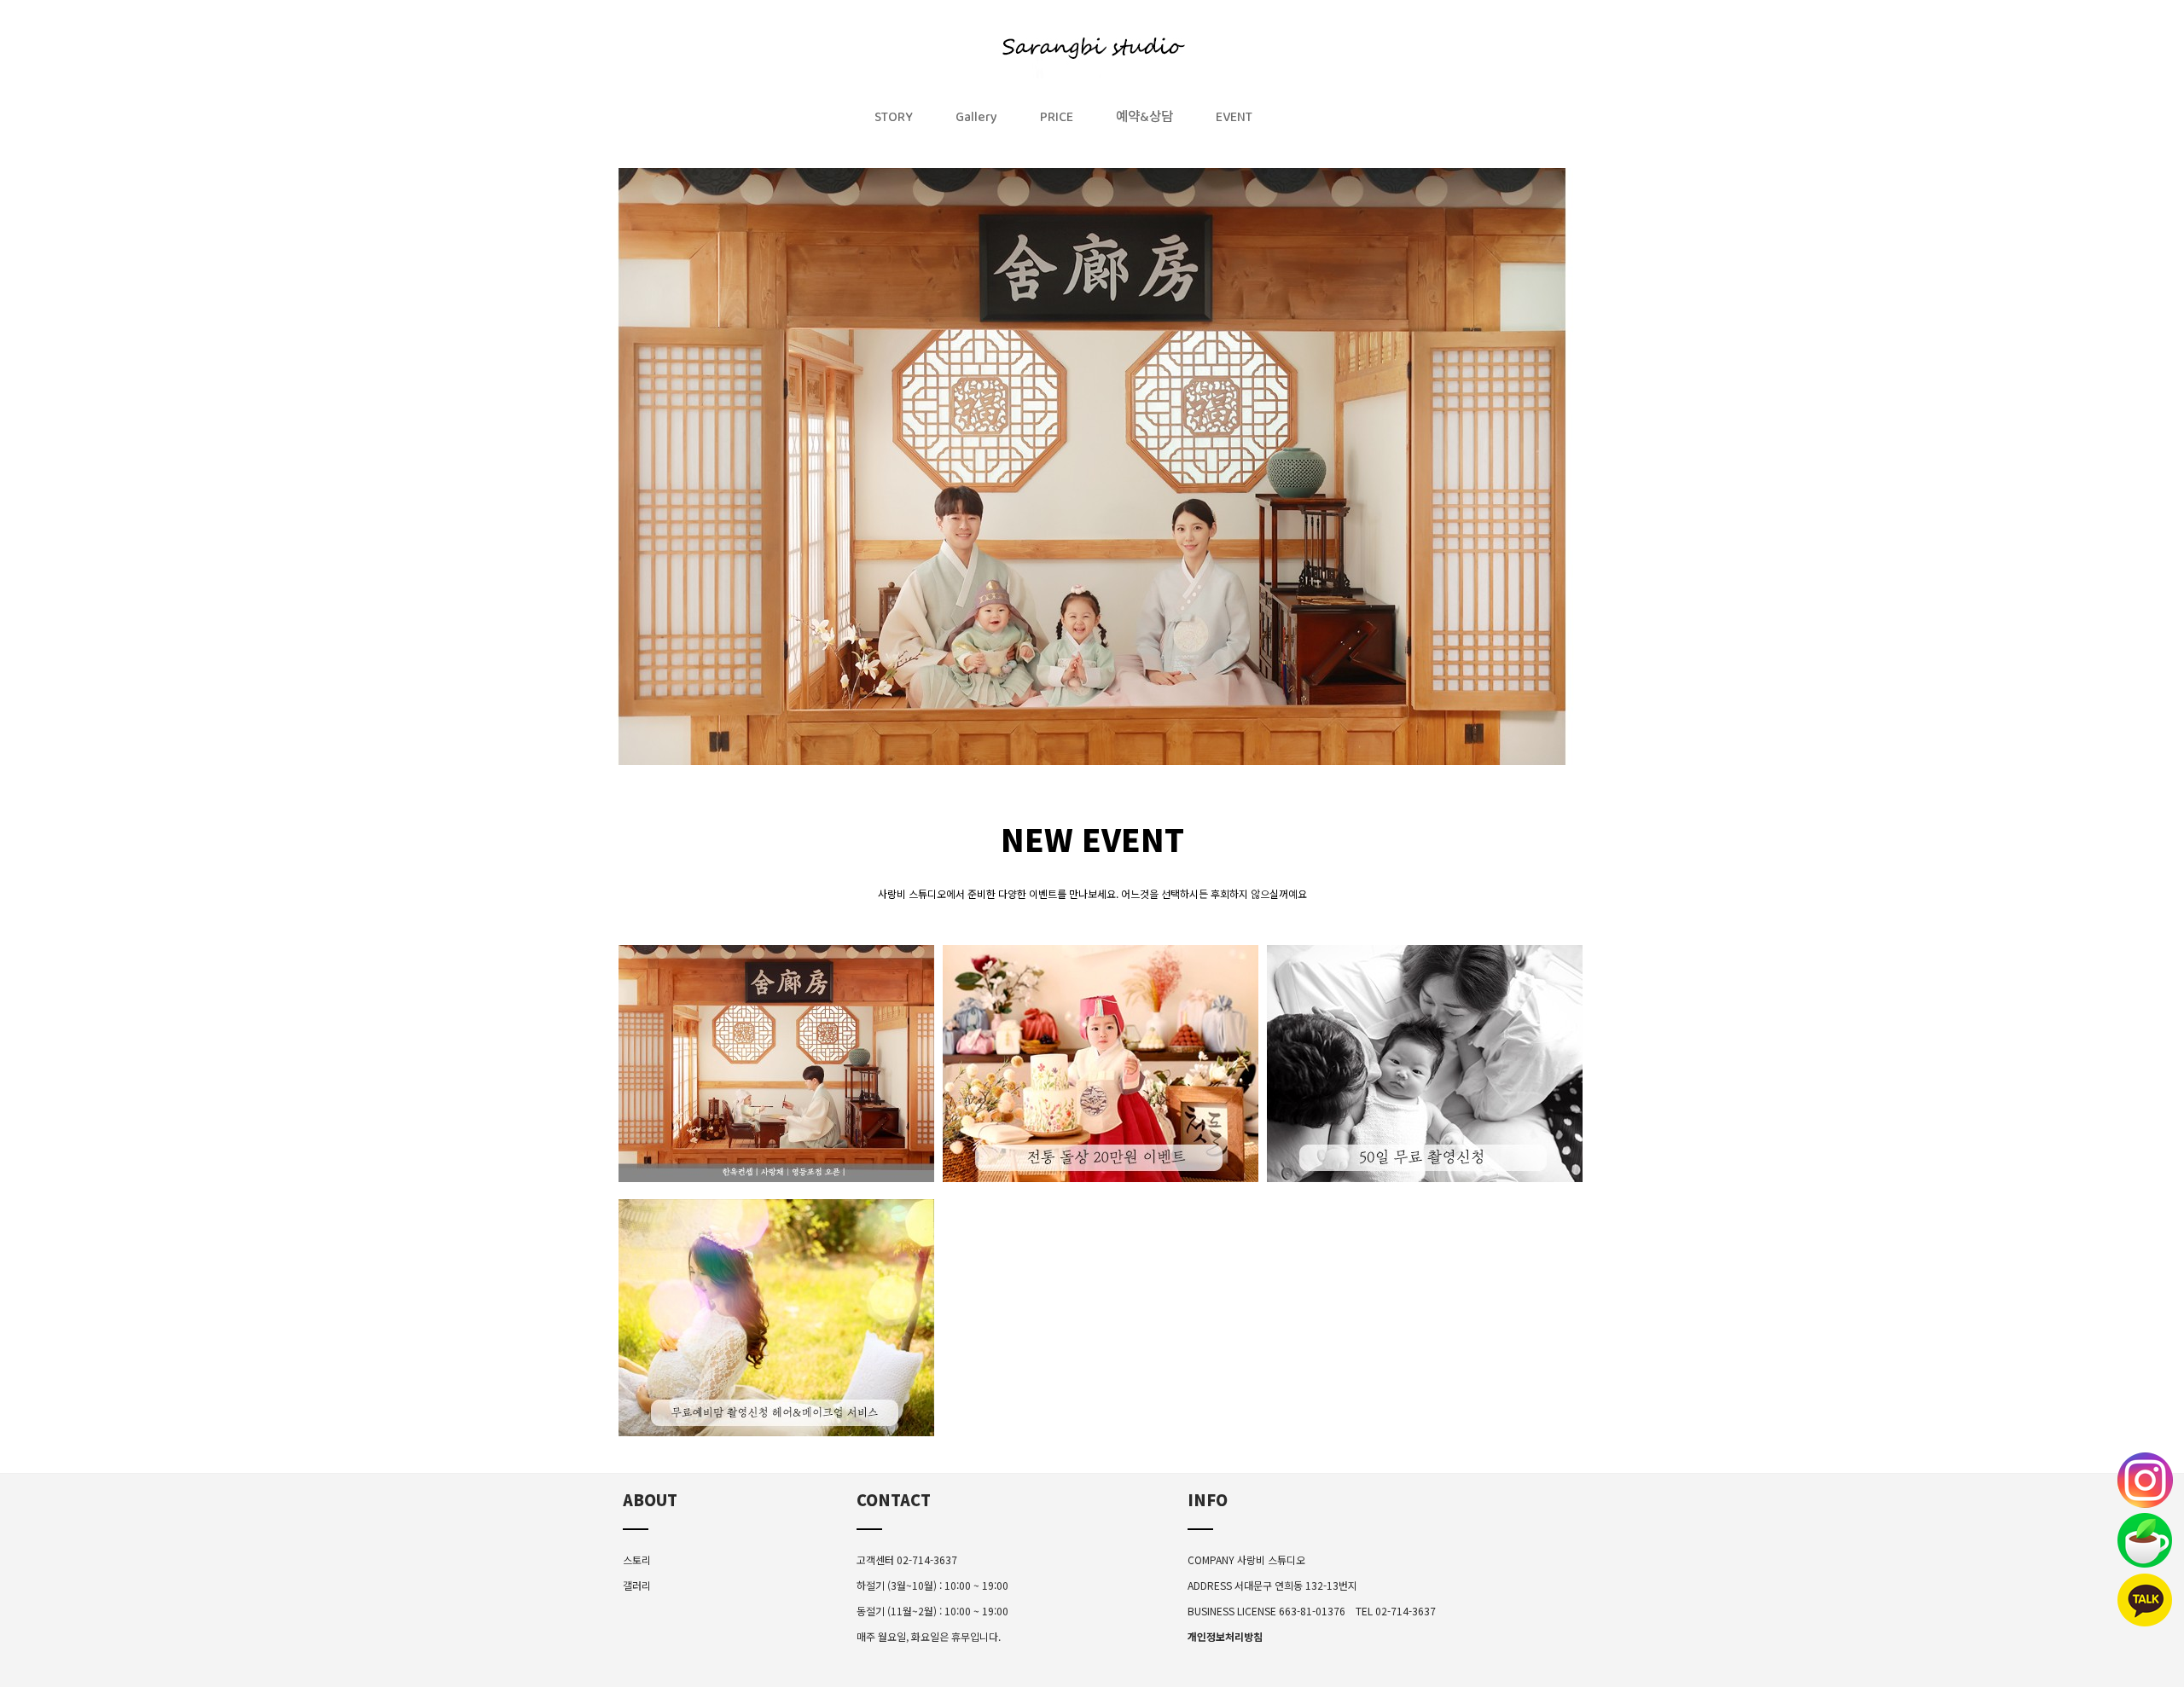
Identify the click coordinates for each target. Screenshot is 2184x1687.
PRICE (1057, 121)
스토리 (637, 1559)
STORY (894, 121)
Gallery (976, 121)
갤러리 (637, 1585)
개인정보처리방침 (1225, 1636)
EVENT (1234, 121)
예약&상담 (1144, 121)
